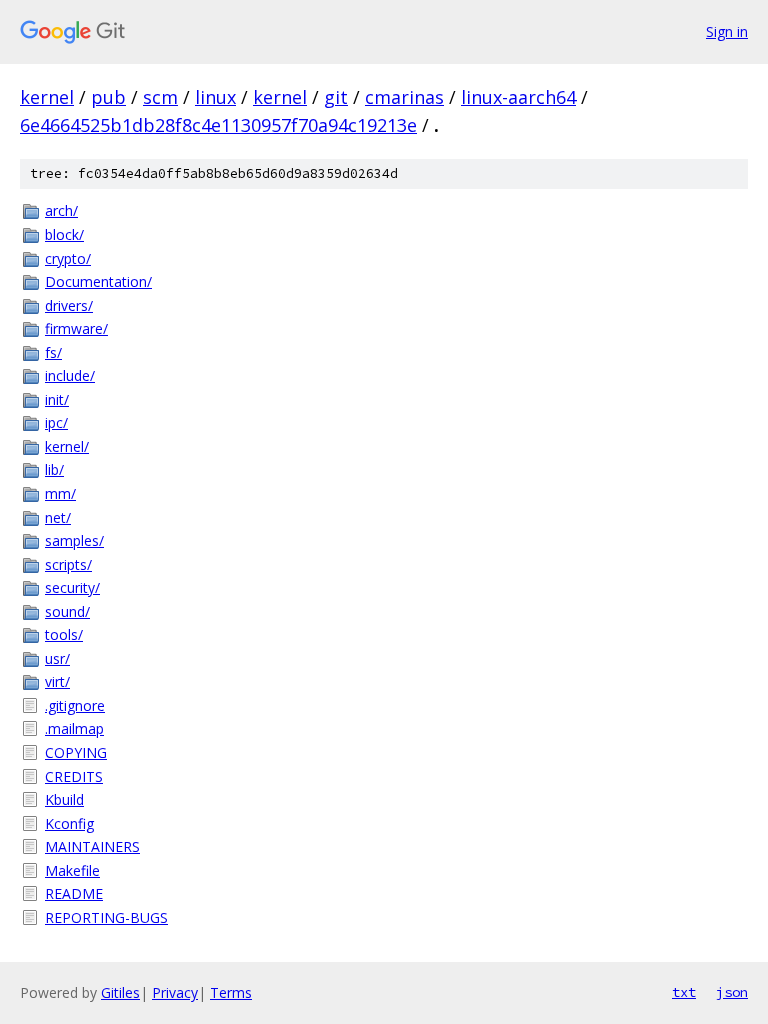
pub (108, 97)
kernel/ (67, 446)
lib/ (54, 469)
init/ (57, 399)
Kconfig (69, 823)
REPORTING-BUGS (106, 917)
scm (160, 97)
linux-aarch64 (518, 97)
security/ (72, 587)
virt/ (57, 681)
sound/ (67, 611)
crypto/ (68, 258)
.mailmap (74, 728)
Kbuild (64, 799)
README (74, 893)
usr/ (57, 658)
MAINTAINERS (92, 846)
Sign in (727, 31)
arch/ (61, 210)
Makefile (72, 870)
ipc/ (56, 422)
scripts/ (68, 564)
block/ (64, 234)
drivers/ (69, 305)
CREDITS (74, 776)
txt (684, 992)
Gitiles (120, 992)
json (732, 992)
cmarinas (404, 97)
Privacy (175, 992)
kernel (47, 97)
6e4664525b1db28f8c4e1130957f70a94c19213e (218, 125)
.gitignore (75, 705)
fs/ (53, 352)
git (336, 97)
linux (215, 97)
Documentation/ (98, 281)
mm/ (60, 493)
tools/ (64, 634)
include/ (70, 375)
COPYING (76, 752)
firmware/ (76, 328)
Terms (231, 992)
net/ (58, 517)
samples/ (74, 540)
